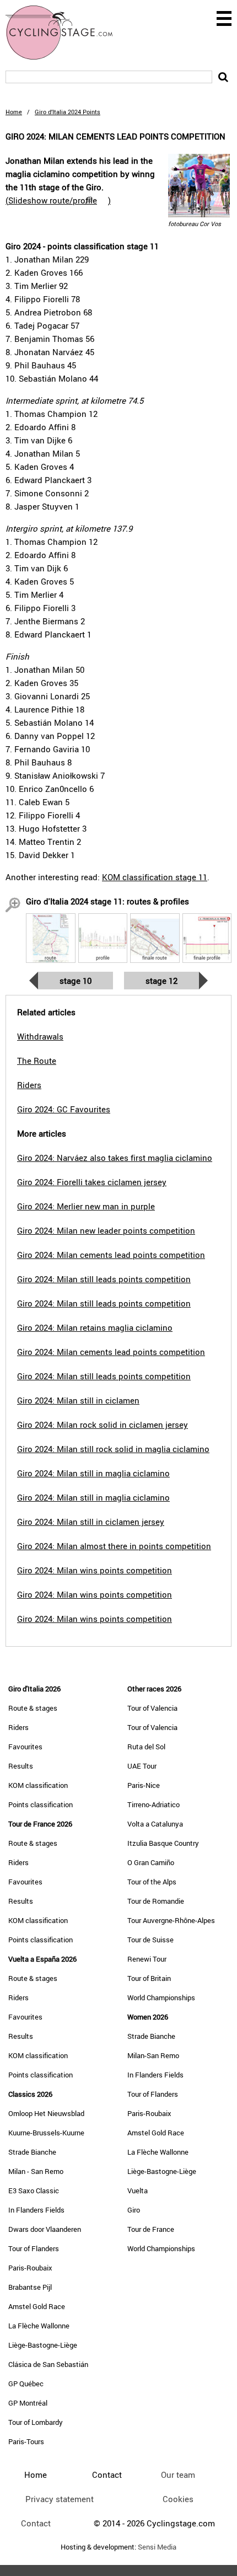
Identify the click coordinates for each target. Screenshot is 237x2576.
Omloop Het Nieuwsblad (46, 2113)
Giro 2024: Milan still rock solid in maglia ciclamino (113, 1449)
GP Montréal (28, 2403)
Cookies (178, 2499)
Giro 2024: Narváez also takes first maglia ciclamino (115, 1158)
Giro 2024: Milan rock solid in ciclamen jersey (103, 1424)
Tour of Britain (149, 1978)
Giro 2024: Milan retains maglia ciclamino (95, 1327)
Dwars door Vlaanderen (45, 2229)
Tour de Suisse (150, 1940)
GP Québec (26, 2384)
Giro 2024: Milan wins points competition (95, 1570)
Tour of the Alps (152, 1882)
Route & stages (33, 1708)
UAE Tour (142, 1766)
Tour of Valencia (152, 1708)
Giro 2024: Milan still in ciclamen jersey (91, 1522)
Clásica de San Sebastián (48, 2364)
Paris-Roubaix (30, 2268)
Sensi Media (157, 2547)
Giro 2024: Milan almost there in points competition (114, 1546)
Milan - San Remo (36, 2171)
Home (14, 112)
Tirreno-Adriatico (153, 1804)
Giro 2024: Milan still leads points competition (104, 1279)
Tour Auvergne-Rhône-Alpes (171, 1920)
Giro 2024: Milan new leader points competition (106, 1230)
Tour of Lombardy (36, 2422)
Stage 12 (161, 981)
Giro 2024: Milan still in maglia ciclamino (93, 1473)
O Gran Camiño (151, 1862)
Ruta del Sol (146, 1747)
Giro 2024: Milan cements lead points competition (111, 1255)
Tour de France (151, 2229)
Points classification (41, 1804)
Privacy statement (60, 2499)
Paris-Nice (144, 1785)
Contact (36, 2523)
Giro (134, 2210)
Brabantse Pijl (30, 2287)
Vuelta (138, 2191)
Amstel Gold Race (37, 2306)
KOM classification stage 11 (155, 877)
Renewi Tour (147, 1959)
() (58, 200)
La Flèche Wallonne (39, 2326)
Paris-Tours (26, 2441)
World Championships (161, 1997)
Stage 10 (76, 981)
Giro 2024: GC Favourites (64, 1109)
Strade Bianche (32, 2152)
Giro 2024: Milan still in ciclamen (78, 1400)
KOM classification (38, 1785)
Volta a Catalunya (155, 1824)
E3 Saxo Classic (34, 2191)
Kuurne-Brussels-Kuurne (46, 2133)
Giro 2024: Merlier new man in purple (86, 1206)
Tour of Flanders (34, 2248)
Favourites (25, 1747)
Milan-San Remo (153, 2055)
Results (21, 1766)
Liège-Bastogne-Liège (43, 2345)
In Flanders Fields (36, 2210)
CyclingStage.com (66, 33)
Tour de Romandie (156, 1901)
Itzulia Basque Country (163, 1843)
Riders (18, 1727)
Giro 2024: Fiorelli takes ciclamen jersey (92, 1182)
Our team (178, 2475)
